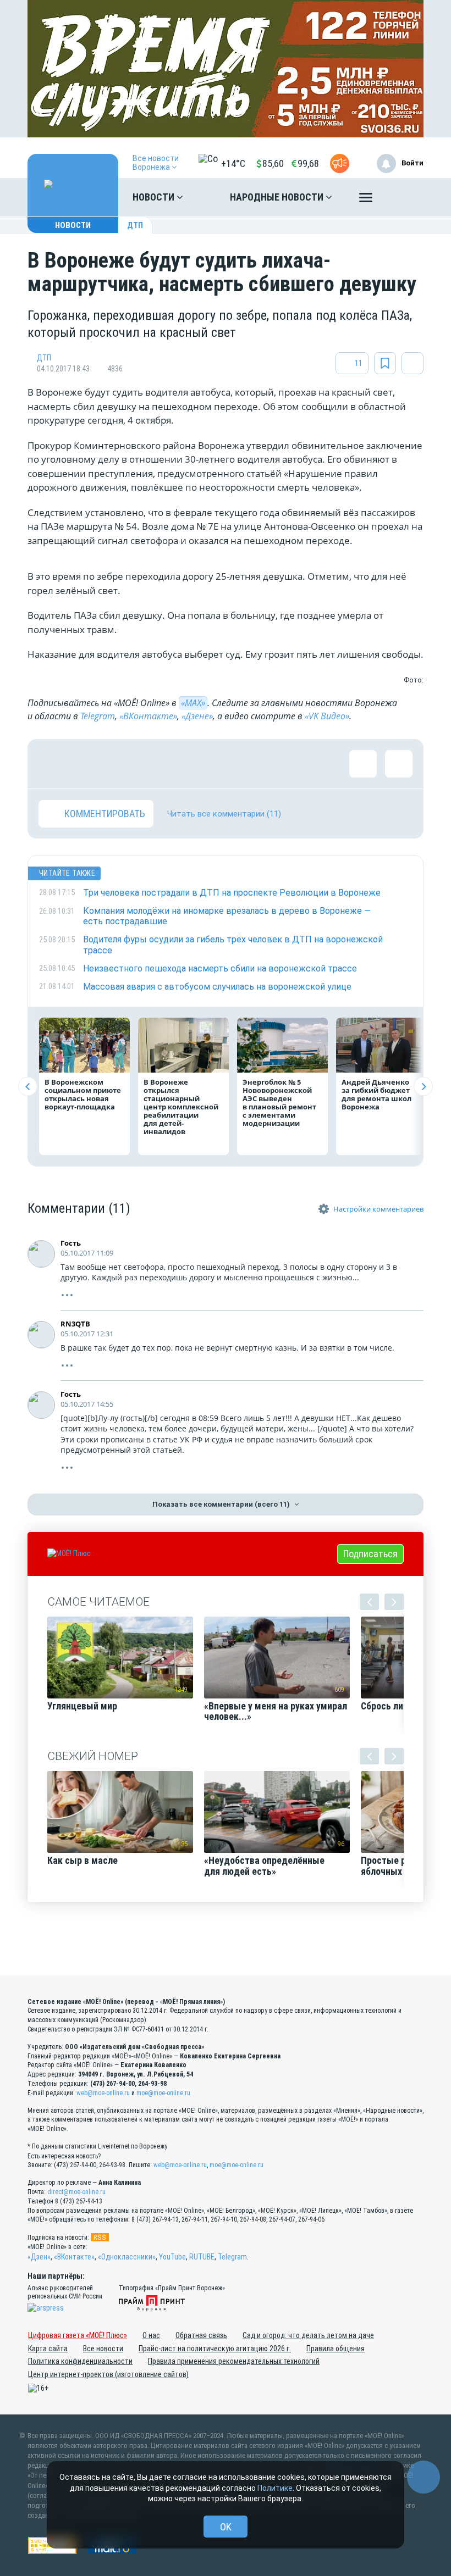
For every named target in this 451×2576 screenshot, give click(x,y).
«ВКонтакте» (148, 716)
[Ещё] (366, 200)
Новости (155, 197)
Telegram (98, 716)
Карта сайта (48, 2349)
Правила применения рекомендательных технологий (234, 2361)
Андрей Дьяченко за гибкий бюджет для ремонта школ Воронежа (376, 1094)
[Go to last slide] (28, 1087)
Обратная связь (201, 2335)
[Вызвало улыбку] (88, 764)
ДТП (135, 225)
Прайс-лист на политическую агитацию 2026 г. (215, 2349)
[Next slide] (423, 1087)
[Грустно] (195, 764)
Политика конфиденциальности (80, 2361)
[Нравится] (52, 764)
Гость (71, 1243)
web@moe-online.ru (103, 2093)
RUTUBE (202, 2257)
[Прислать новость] (340, 163)
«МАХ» (193, 703)
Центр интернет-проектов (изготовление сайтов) (108, 2374)
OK (226, 2527)
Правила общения (335, 2349)
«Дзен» (39, 2257)
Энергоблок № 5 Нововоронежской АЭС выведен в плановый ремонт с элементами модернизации (279, 1103)
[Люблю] (124, 764)
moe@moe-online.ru (163, 2093)
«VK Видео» (327, 716)
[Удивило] (159, 764)
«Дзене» (197, 716)
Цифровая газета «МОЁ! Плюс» (78, 2335)
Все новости (103, 2349)
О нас (151, 2335)
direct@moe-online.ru (76, 2192)
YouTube (172, 2257)
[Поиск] (404, 197)
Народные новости (278, 197)
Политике (275, 2488)
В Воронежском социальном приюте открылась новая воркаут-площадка (83, 1094)
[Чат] (424, 2477)
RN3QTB (75, 1324)
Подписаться (370, 1554)
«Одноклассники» (127, 2257)
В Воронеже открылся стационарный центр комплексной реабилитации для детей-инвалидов (181, 1107)
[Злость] (231, 764)
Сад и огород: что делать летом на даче (308, 2335)
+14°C (233, 163)
